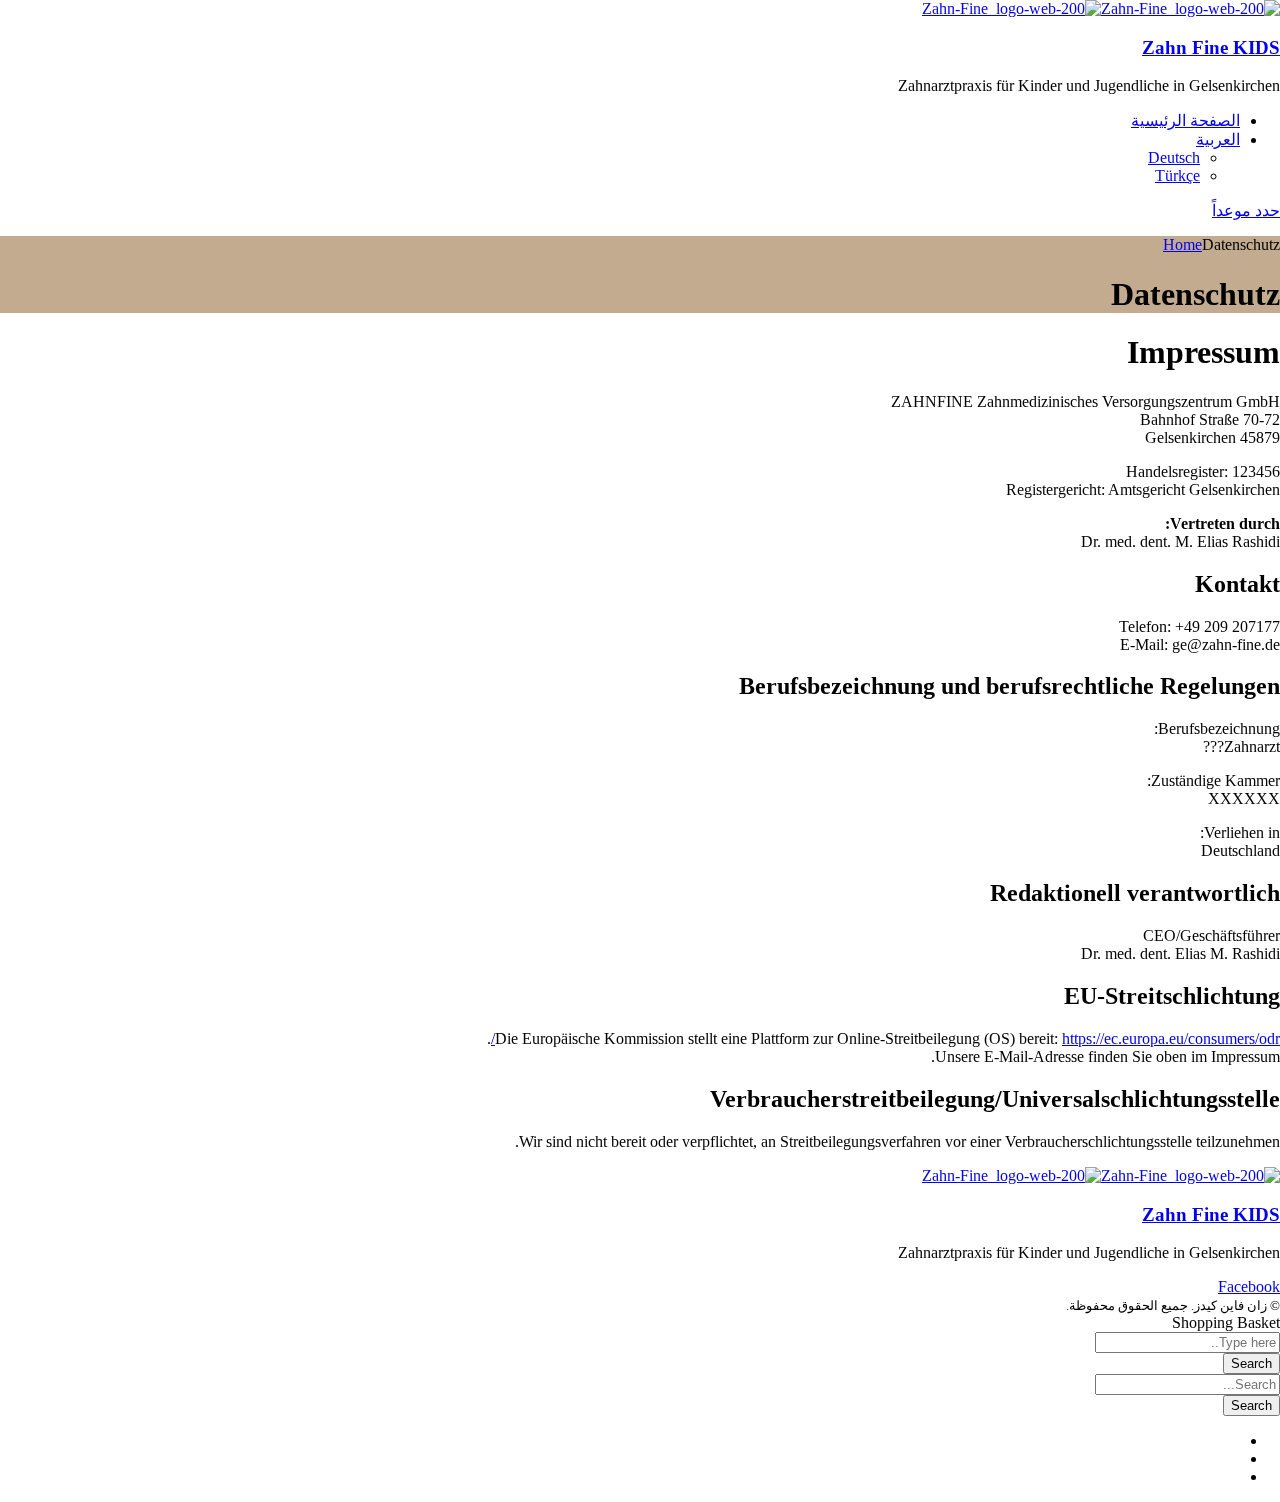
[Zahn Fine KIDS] (1190, 8)
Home (1182, 244)
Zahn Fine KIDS (1211, 47)
